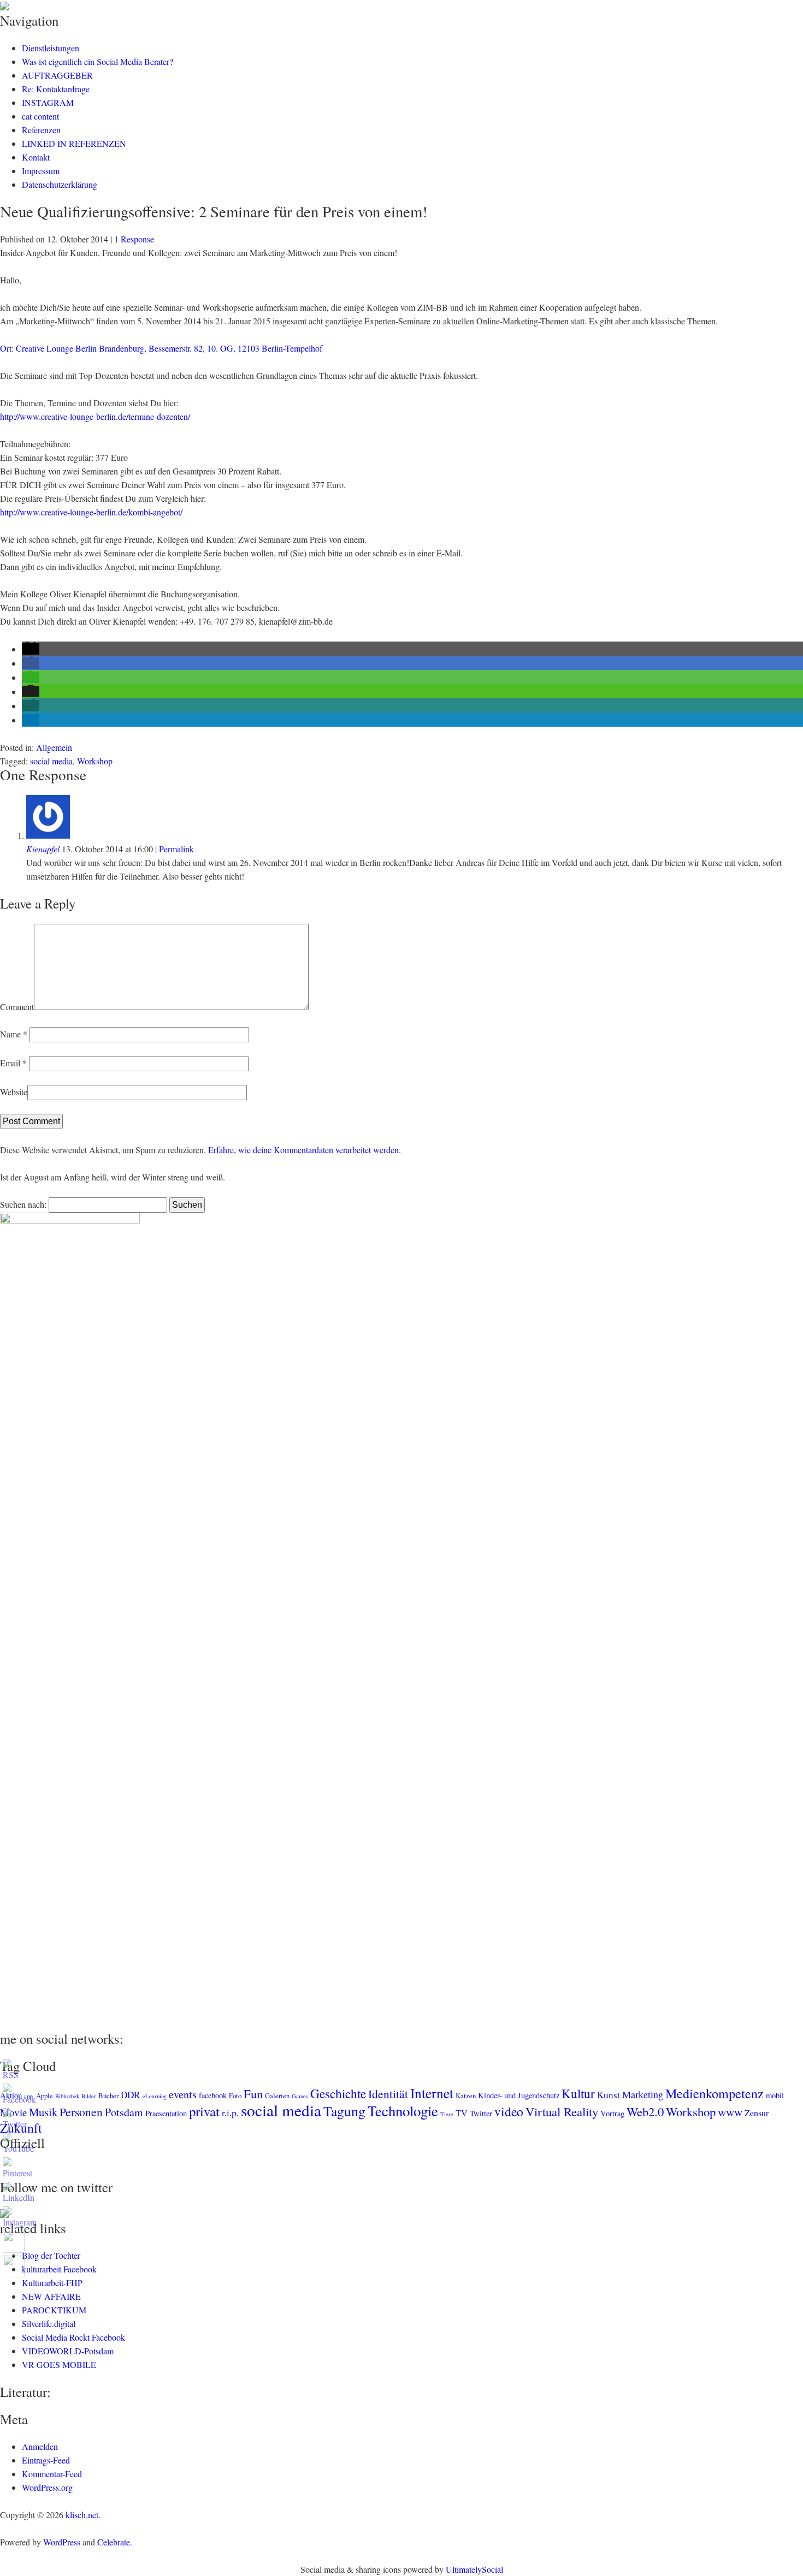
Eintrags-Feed (46, 2460)
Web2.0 (645, 2111)
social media (51, 761)
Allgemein (54, 747)
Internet (432, 2093)
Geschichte (338, 2093)
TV (462, 2113)
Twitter (481, 2113)
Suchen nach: (23, 1204)
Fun (253, 2093)
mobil (775, 2095)
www (730, 2112)
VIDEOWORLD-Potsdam (68, 2351)
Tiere (447, 2114)
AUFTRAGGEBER (57, 75)
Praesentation (166, 2113)
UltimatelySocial (474, 2569)
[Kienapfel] (48, 835)
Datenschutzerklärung (60, 184)
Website (14, 1092)
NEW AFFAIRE (51, 2296)
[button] (31, 649)
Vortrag (612, 2113)
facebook (213, 2095)
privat (204, 2111)
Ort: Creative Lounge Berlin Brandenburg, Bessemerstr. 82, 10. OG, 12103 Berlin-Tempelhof (161, 348)
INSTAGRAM (48, 102)
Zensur (757, 2113)
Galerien (277, 2096)
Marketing (643, 2094)
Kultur (578, 2093)
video (509, 2111)
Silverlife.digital (49, 2323)
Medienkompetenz (715, 2093)
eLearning (155, 2096)
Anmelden (40, 2446)
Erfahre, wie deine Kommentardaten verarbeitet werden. (305, 1150)
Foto (235, 2096)
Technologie (403, 2111)
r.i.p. (230, 2113)
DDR (131, 2095)
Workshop (95, 761)
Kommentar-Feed (52, 2474)
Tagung (344, 2111)
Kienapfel (43, 849)
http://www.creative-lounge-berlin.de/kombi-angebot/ (91, 512)
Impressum (41, 171)
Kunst (609, 2095)
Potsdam (124, 2112)
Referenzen (41, 130)
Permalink (176, 849)
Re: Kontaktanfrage (56, 89)
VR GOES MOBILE (59, 2364)
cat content (40, 116)
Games (300, 2096)
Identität (388, 2094)
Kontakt (36, 157)
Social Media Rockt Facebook (73, 2337)
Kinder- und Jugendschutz (519, 2095)
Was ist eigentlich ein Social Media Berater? (98, 61)
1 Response (134, 239)
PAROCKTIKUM (54, 2310)
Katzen (466, 2096)
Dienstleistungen (51, 48)
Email (13, 1063)
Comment (17, 1007)
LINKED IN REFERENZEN (74, 143)
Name (14, 1034)
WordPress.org (47, 2487)
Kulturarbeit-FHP (52, 2283)
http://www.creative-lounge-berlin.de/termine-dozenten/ (95, 416)
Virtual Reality (562, 2111)
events (183, 2094)
